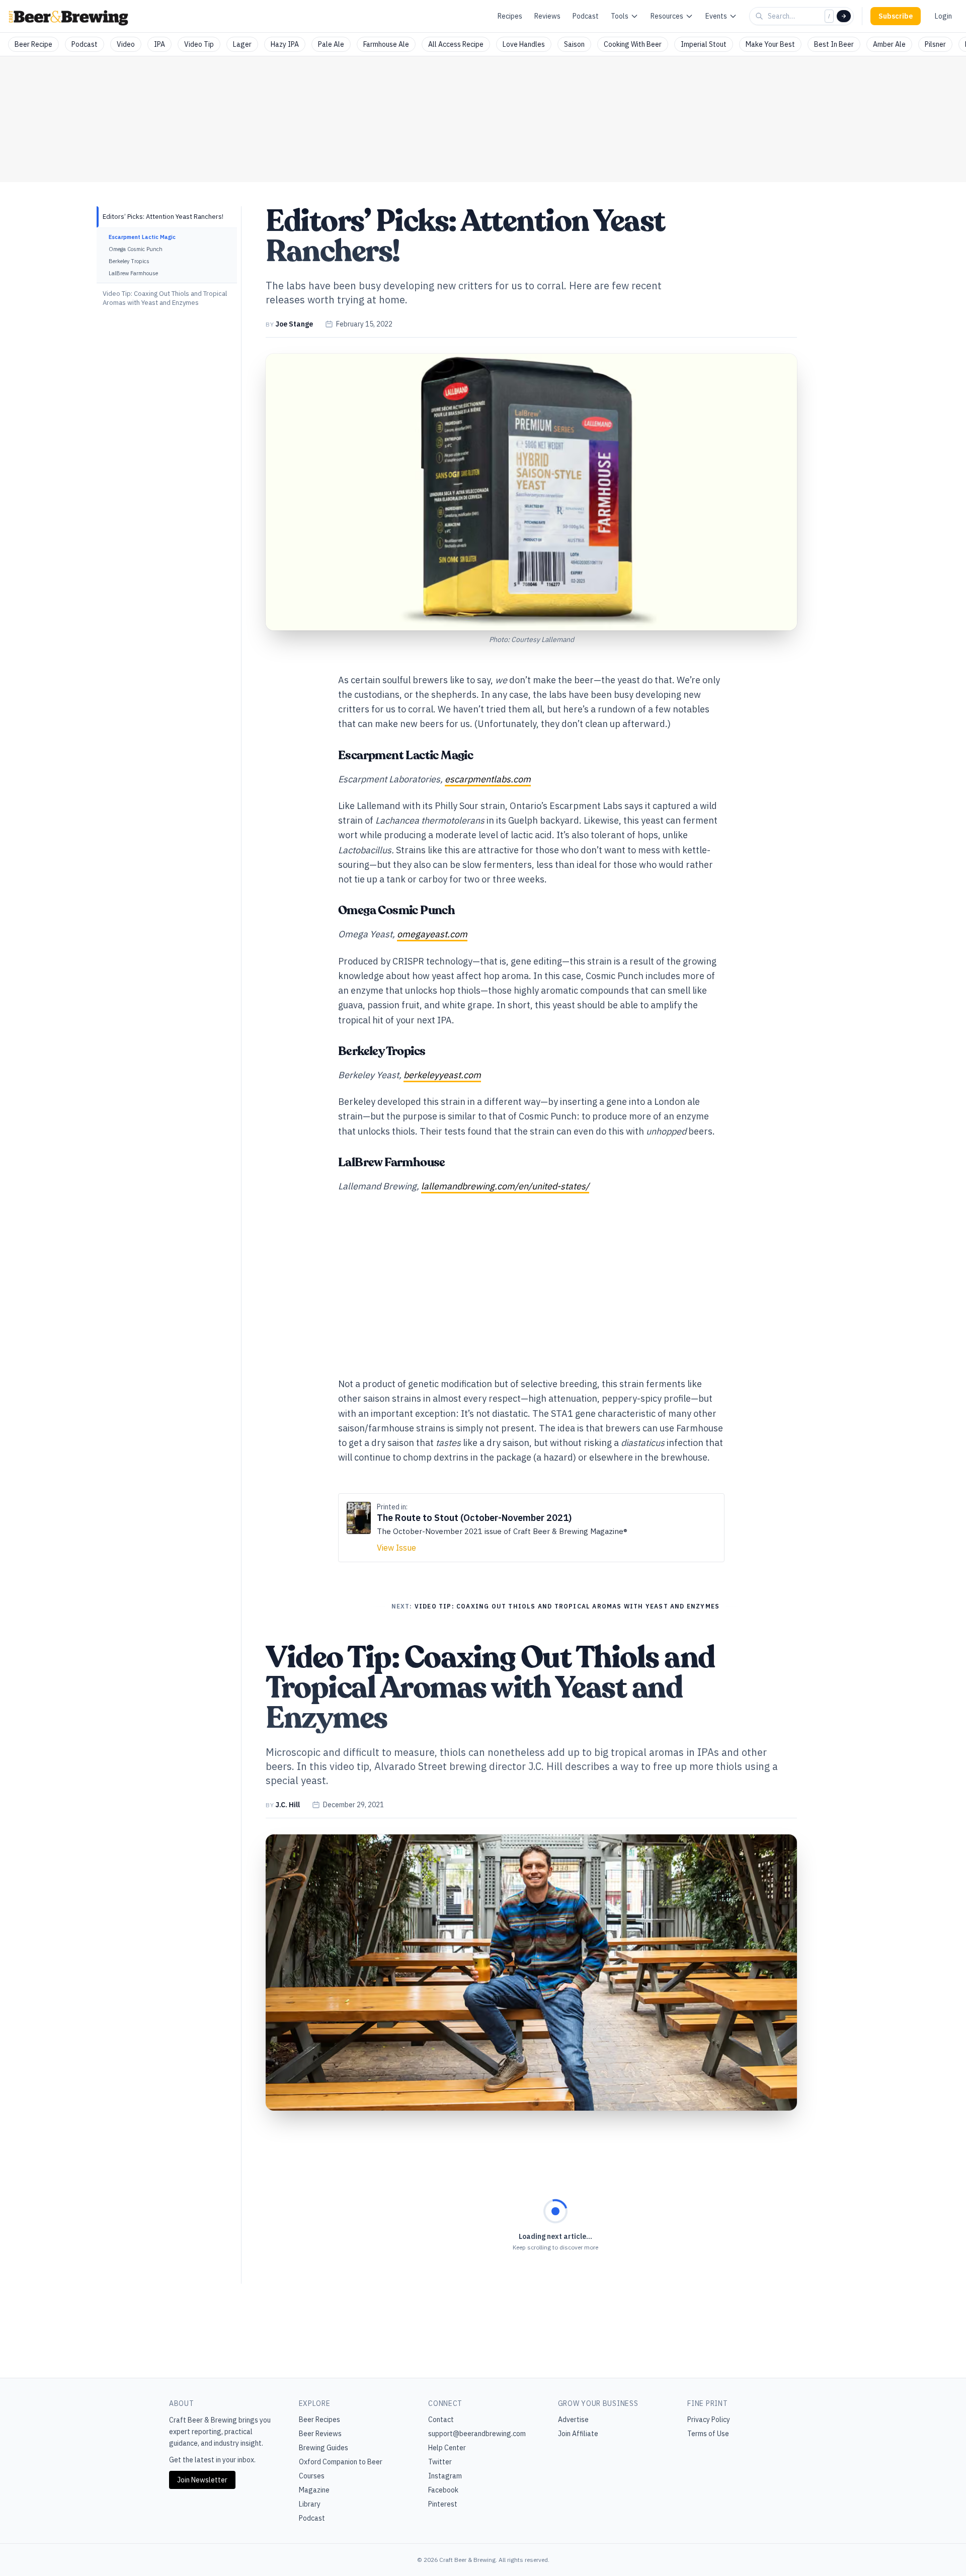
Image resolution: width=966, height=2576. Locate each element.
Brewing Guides (324, 2448)
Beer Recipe (33, 44)
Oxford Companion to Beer (341, 2462)
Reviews (547, 16)
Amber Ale (889, 44)
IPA (159, 44)
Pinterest (443, 2504)
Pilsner (935, 44)
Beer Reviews (320, 2434)
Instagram (445, 2476)
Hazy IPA (285, 44)
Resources (667, 16)
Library (310, 2504)
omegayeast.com (432, 934)
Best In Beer (834, 44)
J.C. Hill (288, 1805)
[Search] (844, 16)
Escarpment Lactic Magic (142, 237)
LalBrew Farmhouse (133, 273)
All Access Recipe (456, 44)
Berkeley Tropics (129, 261)
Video (126, 44)
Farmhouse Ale (386, 44)
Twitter (440, 2462)
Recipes (510, 16)
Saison (574, 44)
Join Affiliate (578, 2434)
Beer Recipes (319, 2420)
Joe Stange (294, 324)
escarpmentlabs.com (488, 779)
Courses (312, 2476)
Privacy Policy (709, 2420)
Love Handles (524, 44)
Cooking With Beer (633, 44)
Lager (242, 44)
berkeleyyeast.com (442, 1075)
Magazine (314, 2490)
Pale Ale (331, 44)
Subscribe (896, 16)
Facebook (443, 2490)
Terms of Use (708, 2434)
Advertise (573, 2420)
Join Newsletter (202, 2480)
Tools (620, 16)
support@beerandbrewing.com (477, 2434)
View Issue (396, 1548)
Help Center (447, 2448)
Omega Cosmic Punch (136, 249)
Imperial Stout (704, 44)
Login (943, 16)
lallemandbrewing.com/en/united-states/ (505, 1186)
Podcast (586, 16)
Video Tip (199, 44)
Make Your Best (770, 44)
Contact (441, 2420)
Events (716, 16)
